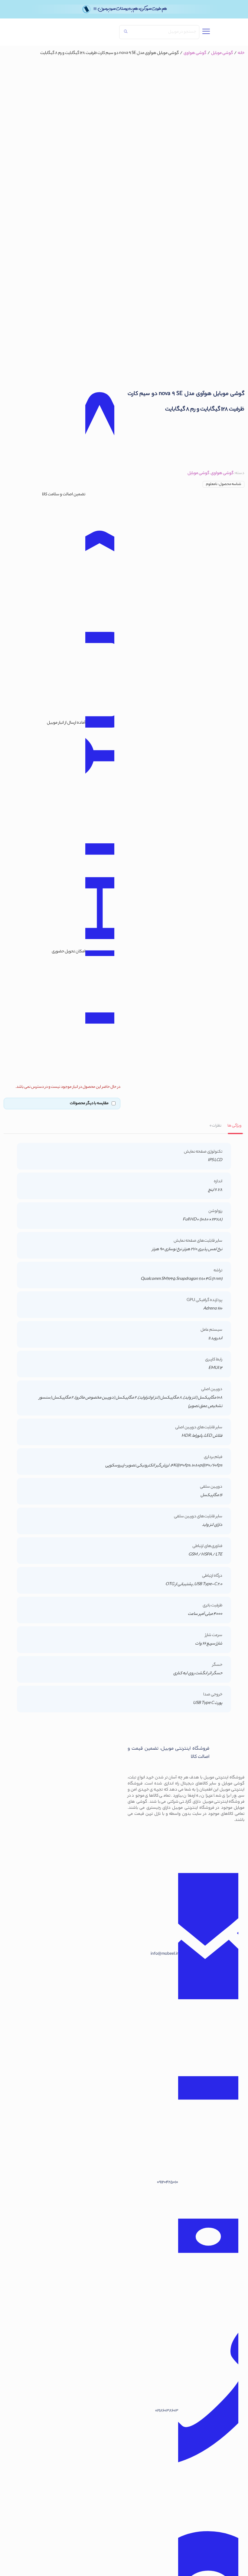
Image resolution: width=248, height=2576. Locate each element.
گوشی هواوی (195, 53)
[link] (75, 32)
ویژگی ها (234, 1126)
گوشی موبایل (222, 53)
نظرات (215, 1126)
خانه (241, 53)
